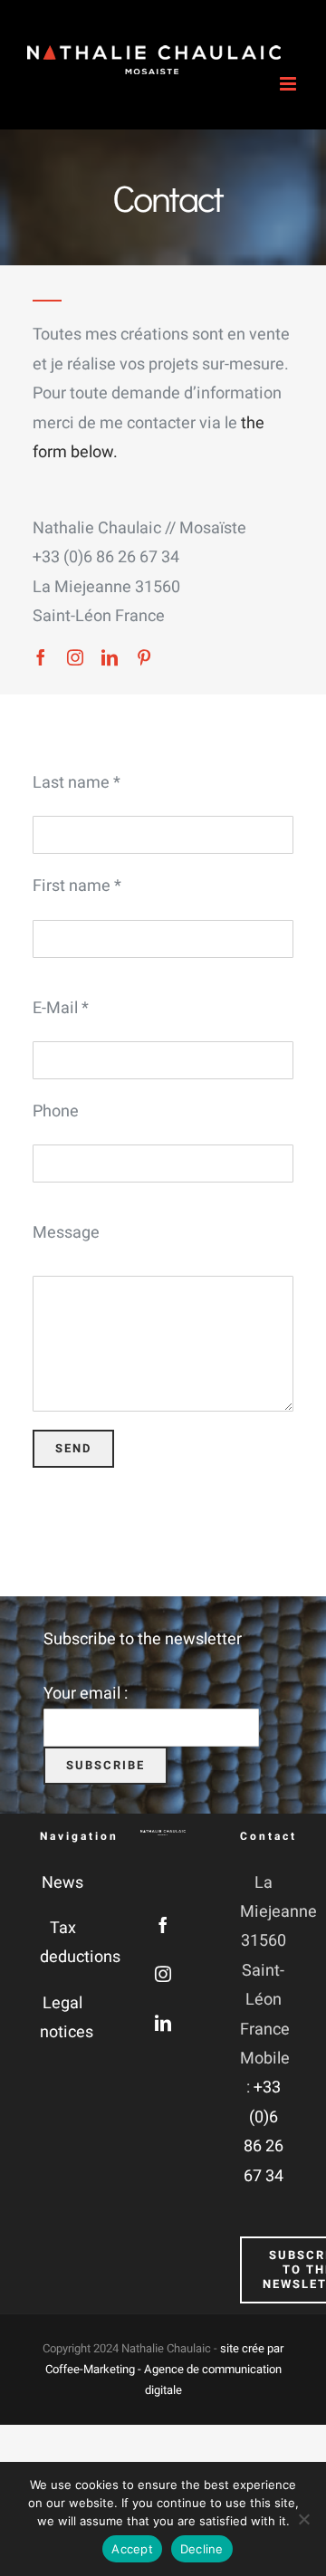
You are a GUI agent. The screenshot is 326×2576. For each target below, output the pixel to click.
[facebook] (41, 657)
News (62, 1883)
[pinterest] (144, 657)
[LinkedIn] (163, 2023)
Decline (202, 2549)
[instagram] (75, 657)
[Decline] (303, 2519)
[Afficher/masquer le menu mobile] (289, 84)
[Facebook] (163, 1925)
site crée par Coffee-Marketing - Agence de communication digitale (165, 2370)
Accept (132, 2549)
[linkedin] (110, 657)
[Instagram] (163, 1974)
